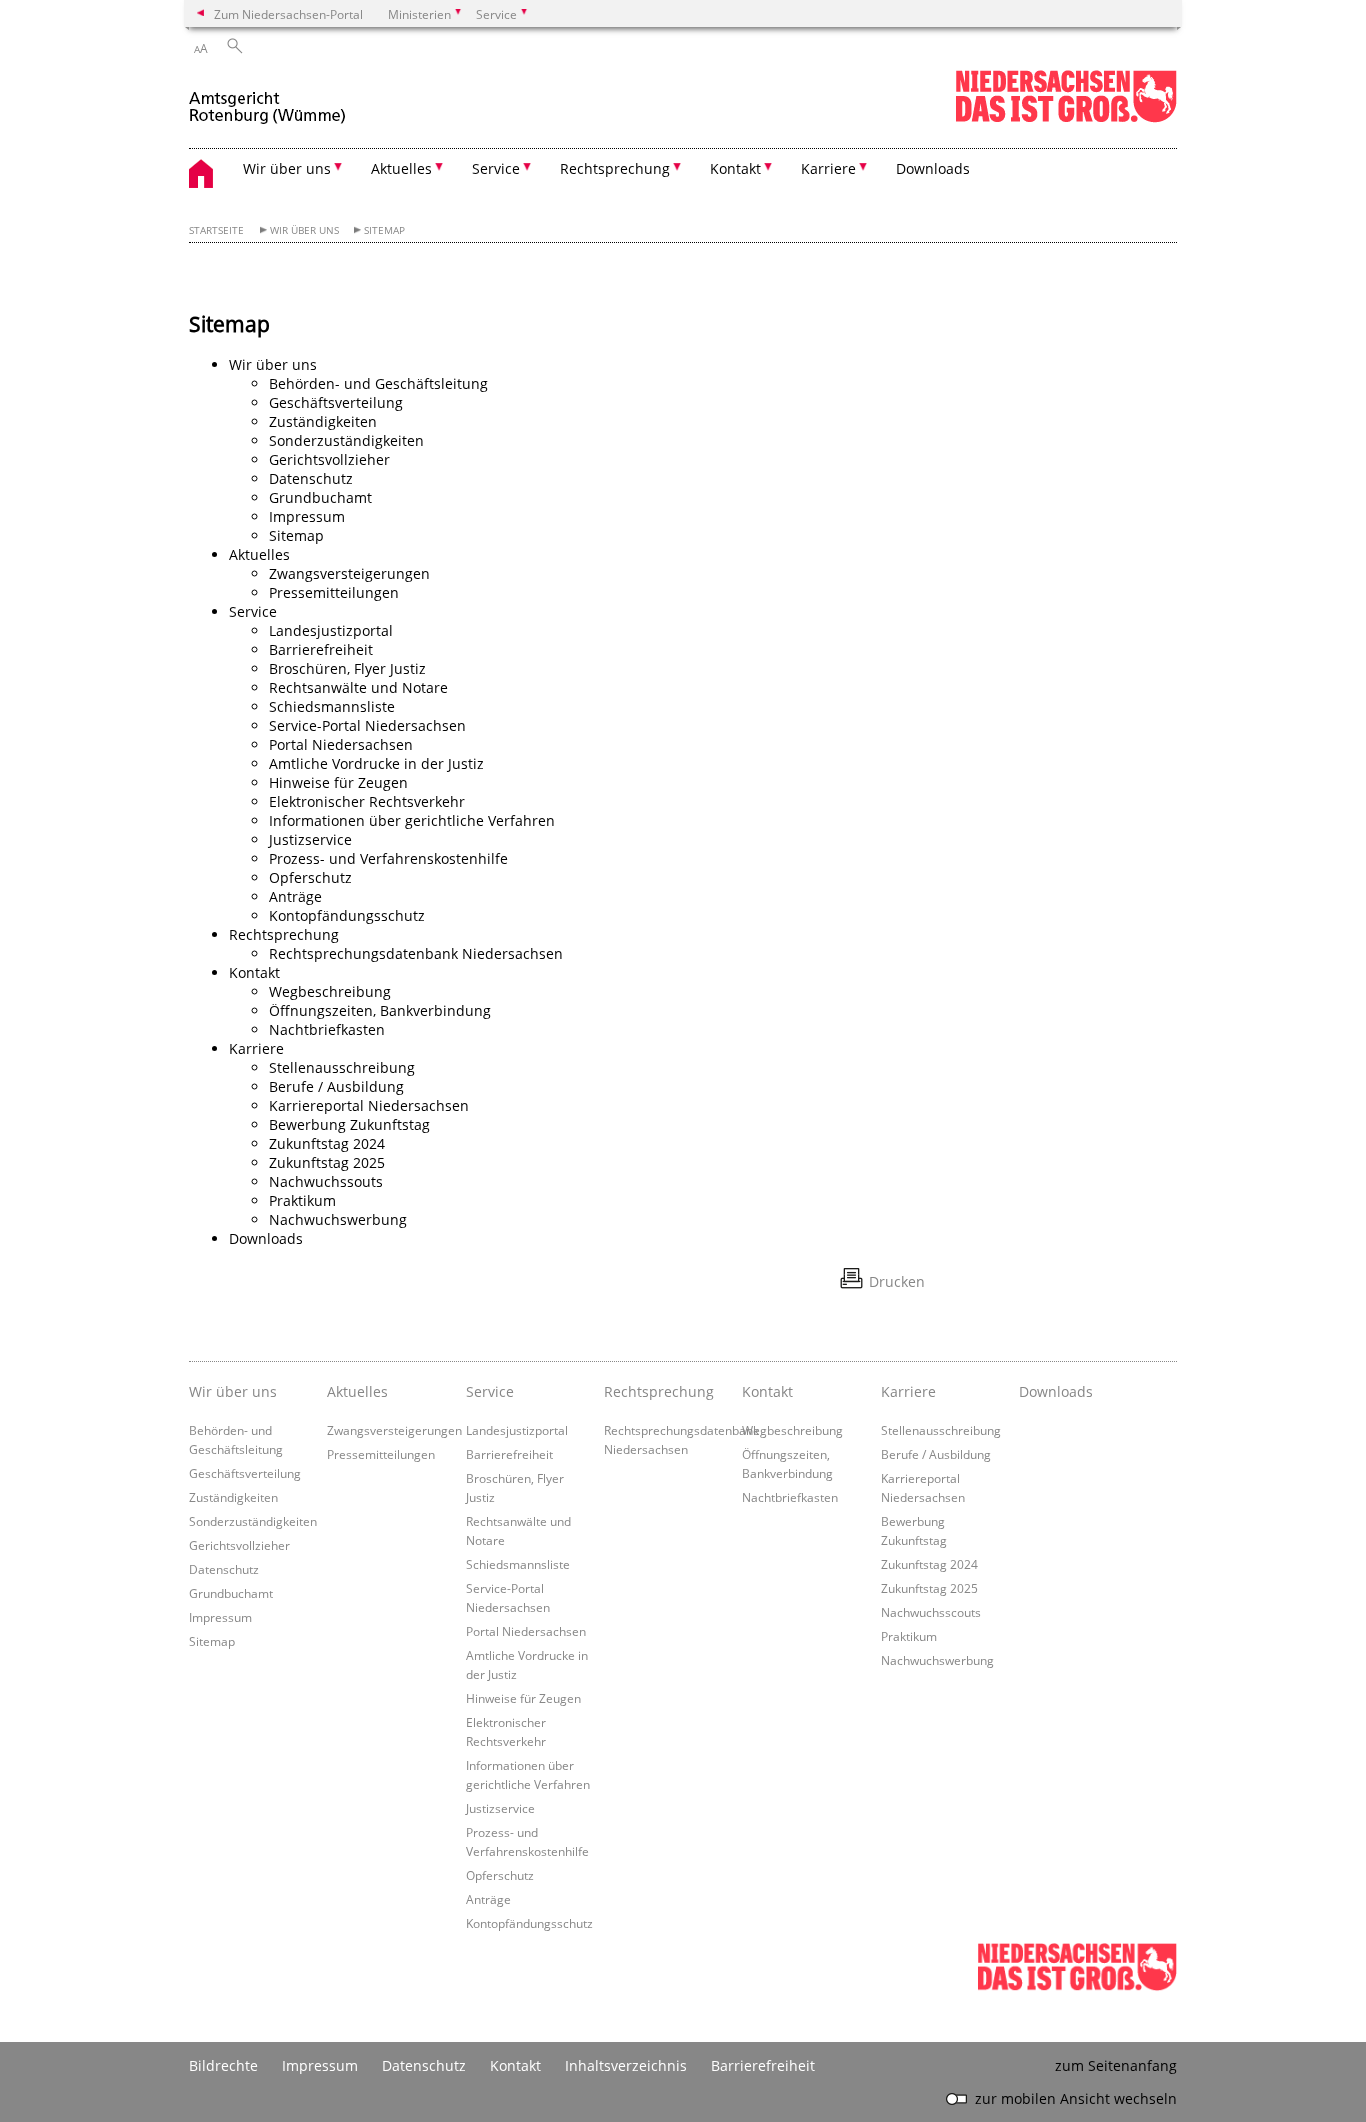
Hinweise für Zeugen (338, 782)
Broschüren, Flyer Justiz (347, 668)
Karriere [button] (828, 168)
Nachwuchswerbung (338, 1219)
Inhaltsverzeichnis (626, 2065)
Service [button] (496, 168)
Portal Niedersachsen (341, 744)
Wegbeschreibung (330, 991)
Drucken (897, 1281)
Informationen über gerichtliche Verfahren (412, 820)
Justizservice (310, 839)
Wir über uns (304, 230)
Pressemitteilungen (334, 592)
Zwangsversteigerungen (349, 573)
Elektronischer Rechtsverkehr (367, 801)
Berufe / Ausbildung (336, 1086)
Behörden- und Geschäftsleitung (378, 383)
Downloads (933, 168)
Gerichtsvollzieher (329, 459)
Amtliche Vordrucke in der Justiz (376, 763)
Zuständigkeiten (323, 421)
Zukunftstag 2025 (327, 1162)
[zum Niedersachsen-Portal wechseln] (1066, 118)
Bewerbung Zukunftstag (349, 1124)
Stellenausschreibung (342, 1067)
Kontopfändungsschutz (347, 915)
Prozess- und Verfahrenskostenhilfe (388, 858)
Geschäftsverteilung (336, 402)
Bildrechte (223, 2065)
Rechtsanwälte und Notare (358, 687)
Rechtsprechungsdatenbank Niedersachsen (416, 953)
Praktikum (302, 1200)
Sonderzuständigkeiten (346, 440)
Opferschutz (310, 877)
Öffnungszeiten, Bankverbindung (380, 1010)
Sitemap (384, 230)
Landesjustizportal (331, 630)
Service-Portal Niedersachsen (367, 725)
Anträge (295, 896)
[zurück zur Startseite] (268, 98)
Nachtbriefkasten (327, 1029)
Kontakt (515, 2065)
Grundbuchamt (320, 497)
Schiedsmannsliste (332, 706)
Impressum (307, 516)
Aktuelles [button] (401, 168)
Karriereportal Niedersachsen (369, 1105)
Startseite (216, 230)
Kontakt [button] (735, 168)
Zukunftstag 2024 (327, 1143)
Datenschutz (311, 478)
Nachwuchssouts (326, 1181)
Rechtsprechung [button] (615, 168)
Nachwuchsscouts (931, 1612)
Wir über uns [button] (287, 168)
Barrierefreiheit (321, 649)
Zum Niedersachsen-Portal (288, 14)
